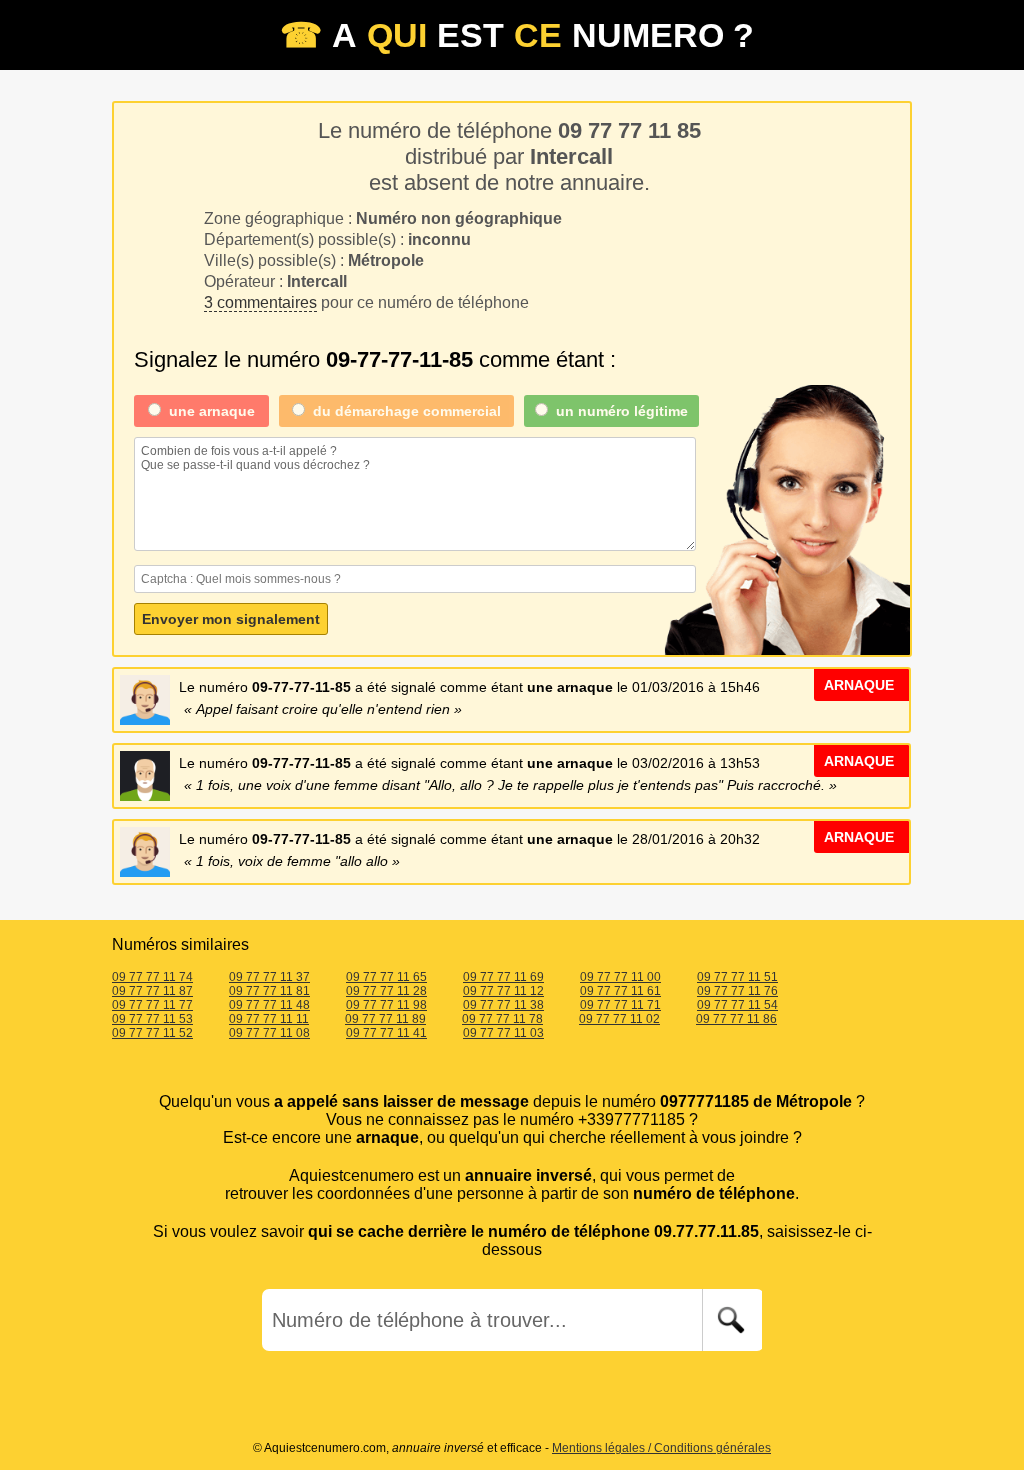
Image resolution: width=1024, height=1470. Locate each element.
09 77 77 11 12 (503, 991)
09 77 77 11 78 (502, 1019)
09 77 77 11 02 (619, 1019)
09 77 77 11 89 (385, 1019)
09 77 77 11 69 (503, 977)
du (407, 411)
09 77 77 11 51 (737, 977)
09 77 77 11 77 (152, 1005)
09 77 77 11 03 (503, 1033)
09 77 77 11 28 (386, 991)
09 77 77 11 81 (269, 991)
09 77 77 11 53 (152, 1019)
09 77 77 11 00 (620, 977)
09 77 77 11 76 (737, 991)
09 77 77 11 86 (736, 1019)
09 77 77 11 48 (269, 1005)
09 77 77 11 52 (152, 1033)
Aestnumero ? (517, 35)
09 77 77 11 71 (620, 1005)
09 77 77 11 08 (269, 1033)
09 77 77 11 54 (737, 1005)
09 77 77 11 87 (152, 991)
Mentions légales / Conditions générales (661, 1448)
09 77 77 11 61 (620, 991)
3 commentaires (260, 302)
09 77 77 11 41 (386, 1033)
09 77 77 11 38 (503, 1005)
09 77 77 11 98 (386, 1005)
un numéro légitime (622, 411)
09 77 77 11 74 (152, 977)
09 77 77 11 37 (269, 977)
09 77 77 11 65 (386, 977)
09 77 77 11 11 (269, 1019)
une (212, 411)
